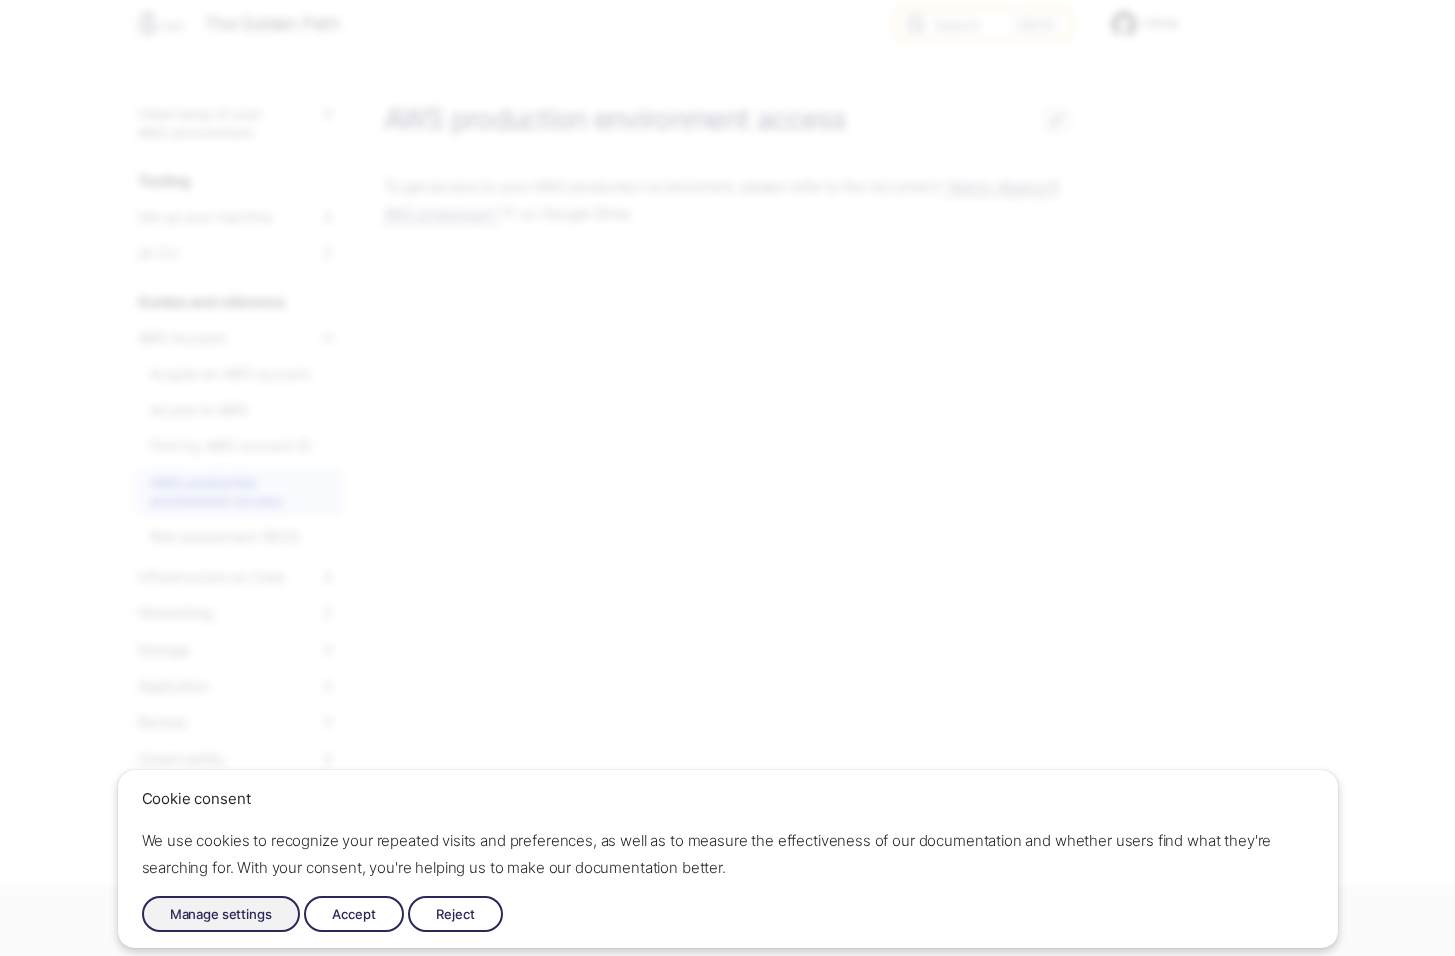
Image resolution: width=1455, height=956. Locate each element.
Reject (455, 914)
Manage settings (221, 914)
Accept (354, 914)
